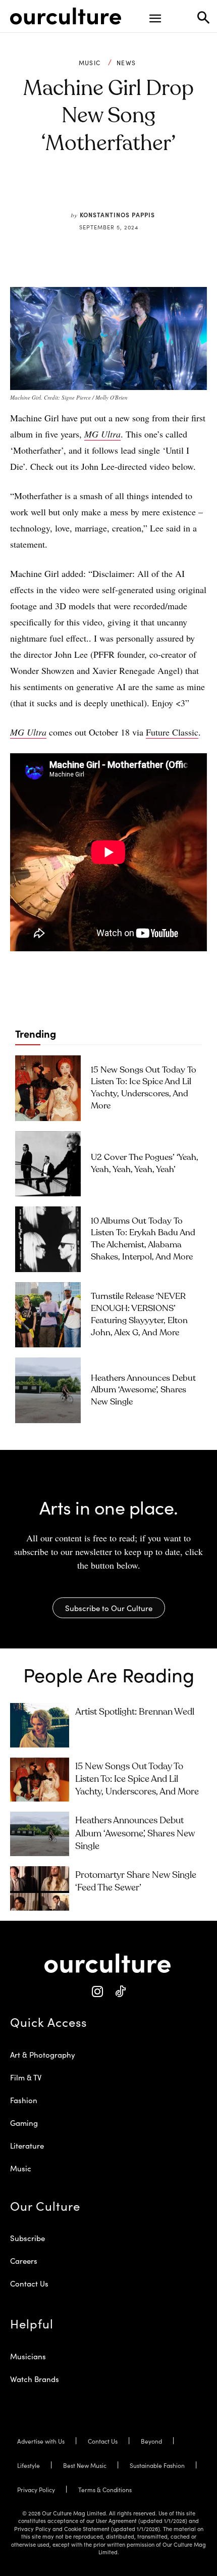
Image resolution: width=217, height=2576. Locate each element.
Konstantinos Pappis (117, 214)
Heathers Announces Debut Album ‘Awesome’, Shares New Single (143, 1391)
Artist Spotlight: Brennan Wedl (135, 1712)
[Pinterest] (101, 191)
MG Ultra (28, 732)
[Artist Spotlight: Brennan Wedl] (40, 1725)
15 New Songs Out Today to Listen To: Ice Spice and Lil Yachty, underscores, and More (137, 1779)
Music (90, 63)
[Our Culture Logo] (66, 16)
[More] (171, 191)
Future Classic (172, 732)
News (126, 63)
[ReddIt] (124, 191)
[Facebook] (78, 191)
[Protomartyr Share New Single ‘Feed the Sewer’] (40, 1888)
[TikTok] (120, 1992)
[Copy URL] (147, 191)
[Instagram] (97, 1992)
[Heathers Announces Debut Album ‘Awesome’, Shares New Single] (48, 1390)
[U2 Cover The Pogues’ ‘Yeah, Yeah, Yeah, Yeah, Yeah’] (48, 1164)
